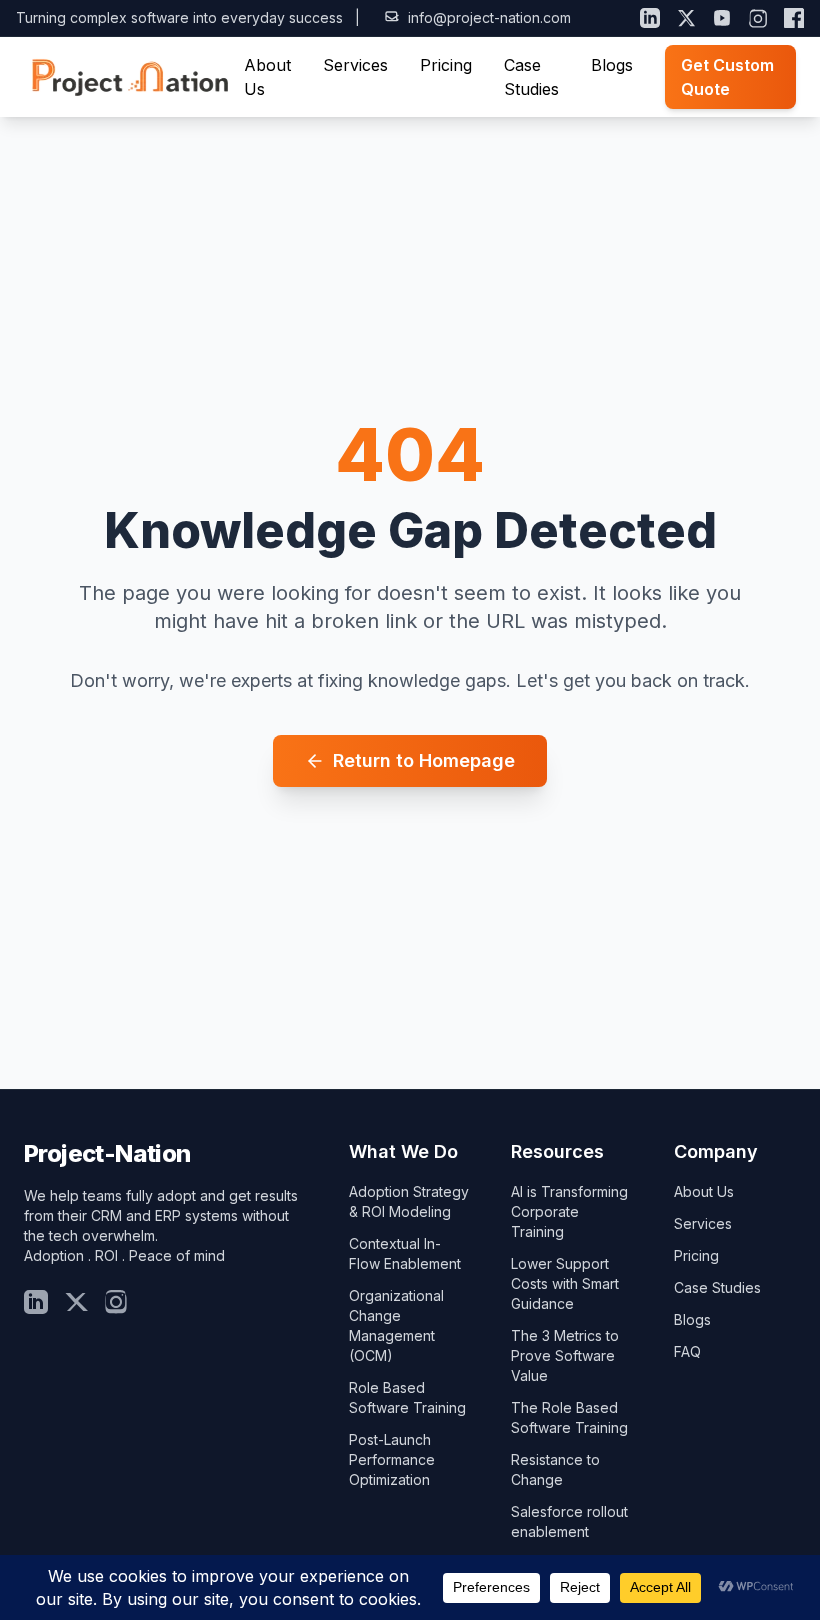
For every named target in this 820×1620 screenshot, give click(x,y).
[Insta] (116, 1302)
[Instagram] (758, 18)
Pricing (446, 65)
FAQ (687, 1351)
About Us (704, 1191)
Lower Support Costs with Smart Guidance (565, 1283)
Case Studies (717, 1287)
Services (355, 65)
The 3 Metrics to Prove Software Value (565, 1355)
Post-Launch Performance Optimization (392, 1459)
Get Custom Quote (727, 77)
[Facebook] (794, 18)
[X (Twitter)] (686, 18)
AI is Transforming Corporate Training (569, 1211)
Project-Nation (107, 1153)
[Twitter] (76, 1302)
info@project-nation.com (489, 17)
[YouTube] (722, 18)
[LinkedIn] (650, 18)
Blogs (612, 65)
